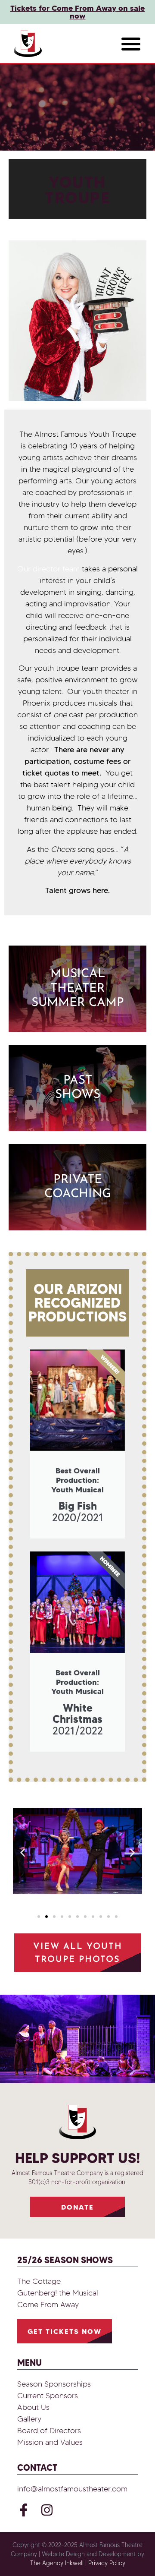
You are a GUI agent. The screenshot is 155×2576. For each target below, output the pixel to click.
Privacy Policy (107, 2563)
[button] (131, 44)
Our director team (48, 569)
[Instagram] (47, 2510)
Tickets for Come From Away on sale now (77, 12)
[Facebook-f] (24, 2510)
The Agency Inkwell (57, 2563)
